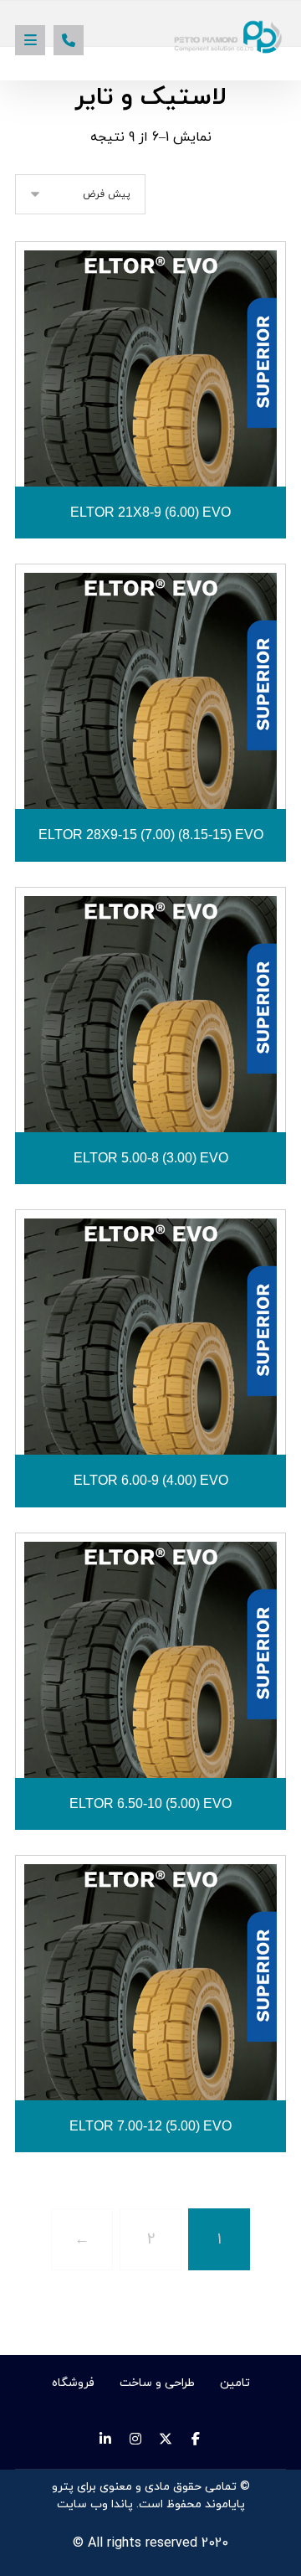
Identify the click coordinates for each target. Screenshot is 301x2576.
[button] (30, 40)
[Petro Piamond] (230, 37)
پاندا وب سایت (95, 2504)
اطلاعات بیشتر (140, 448)
